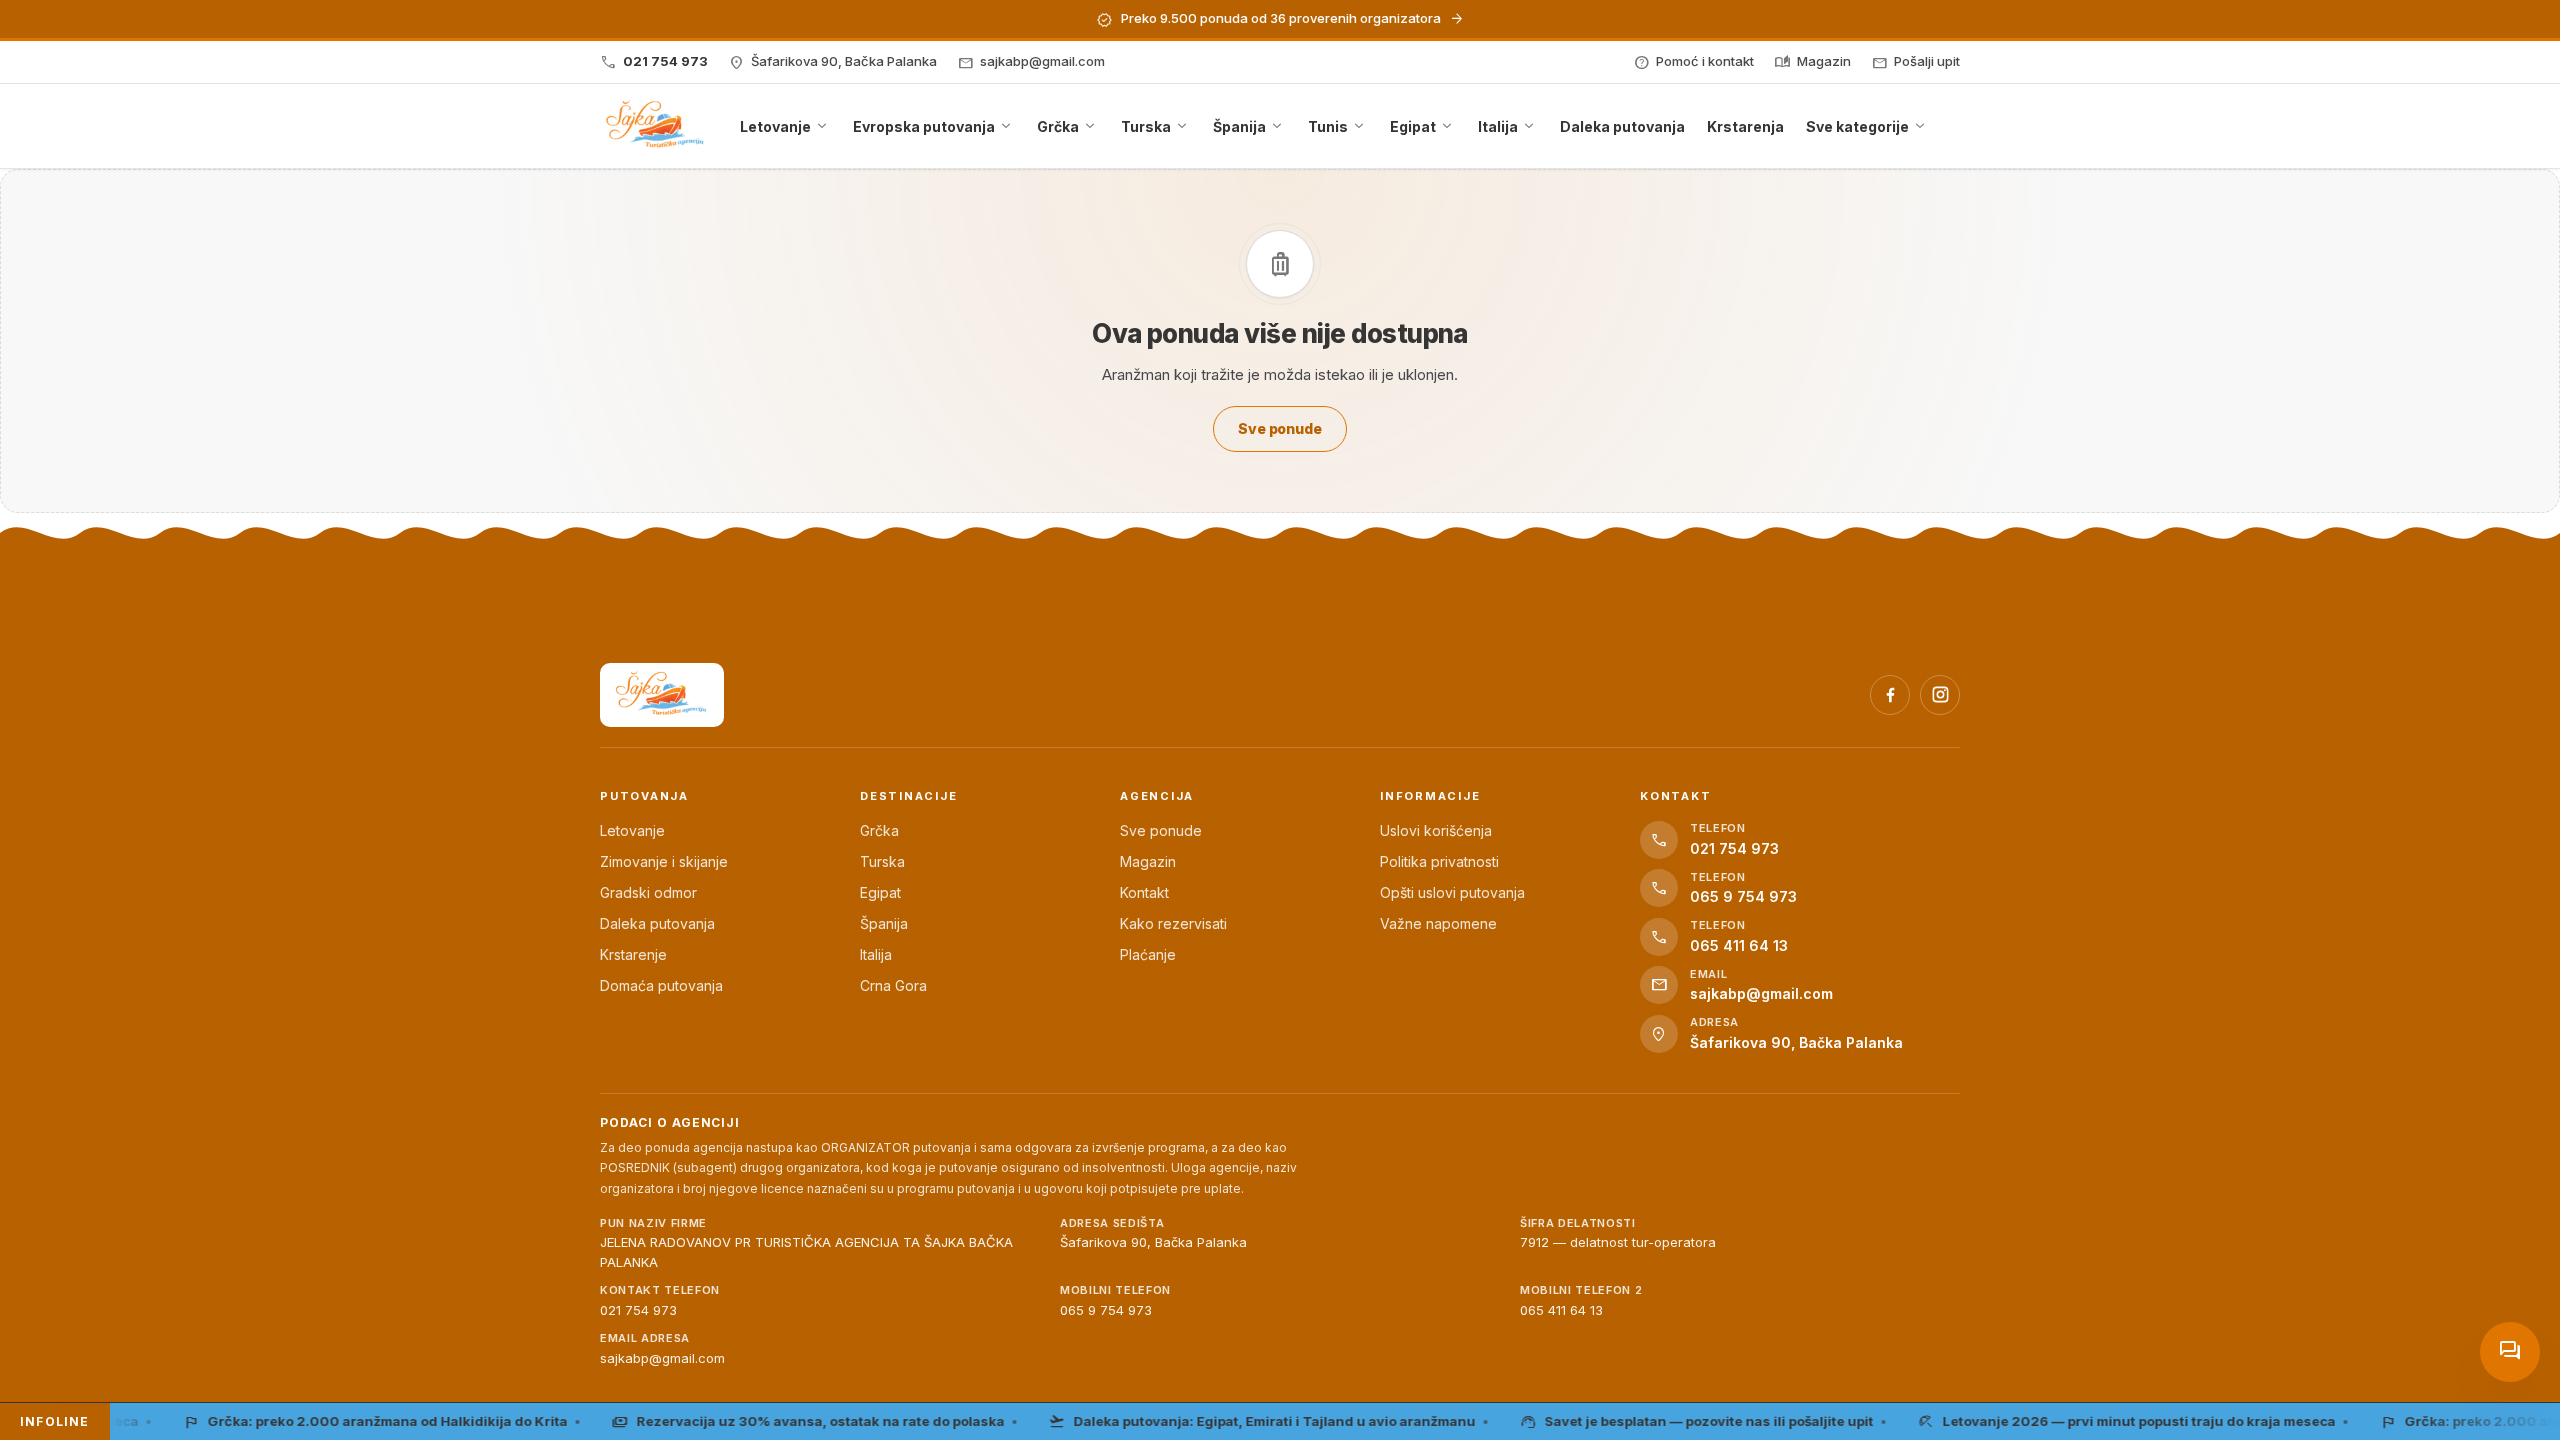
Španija (884, 923)
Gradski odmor (648, 892)
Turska (882, 861)
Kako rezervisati (1173, 923)
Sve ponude (1161, 830)
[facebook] (1890, 695)
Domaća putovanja (661, 985)
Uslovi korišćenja (1436, 830)
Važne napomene (1438, 923)
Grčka (879, 830)
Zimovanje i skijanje (664, 861)
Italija (876, 954)
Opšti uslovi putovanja (1452, 892)
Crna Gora (893, 985)
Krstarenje (633, 954)
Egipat (880, 892)
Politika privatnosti (1439, 861)
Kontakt (1144, 892)
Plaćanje (1148, 954)
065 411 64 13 (1561, 1310)
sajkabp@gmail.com (662, 1358)
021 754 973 (638, 1310)
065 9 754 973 (1106, 1310)
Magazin (1148, 861)
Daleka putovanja (657, 923)
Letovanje (632, 830)
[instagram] (1940, 695)
